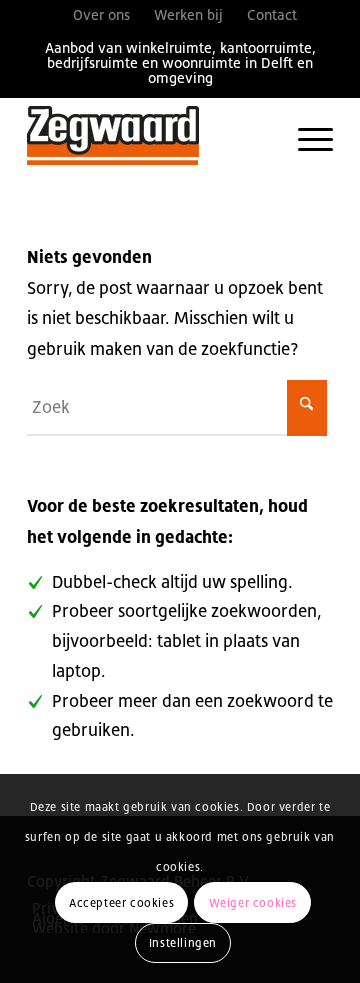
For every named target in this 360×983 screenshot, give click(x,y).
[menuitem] (101, 15)
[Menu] (305, 137)
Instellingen (183, 943)
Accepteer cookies (121, 903)
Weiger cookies (253, 903)
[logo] (149, 137)
